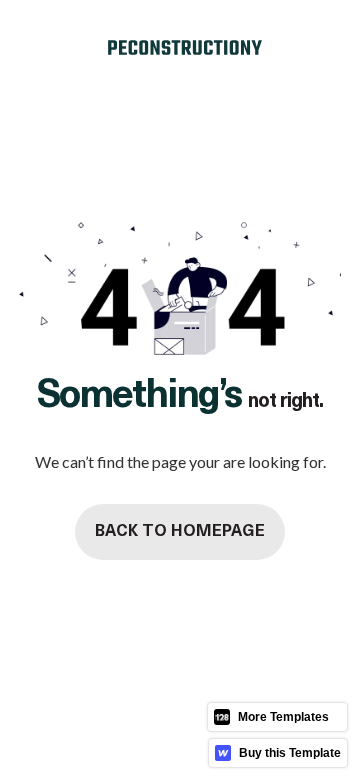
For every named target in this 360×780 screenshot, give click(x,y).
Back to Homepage (180, 532)
